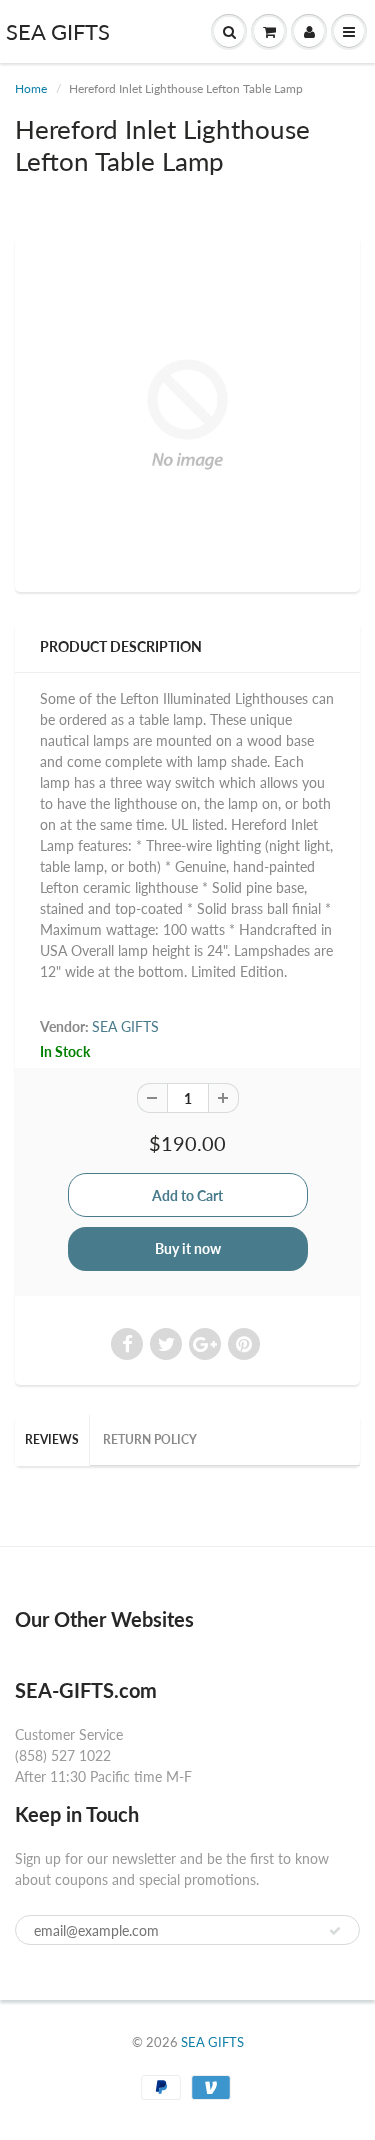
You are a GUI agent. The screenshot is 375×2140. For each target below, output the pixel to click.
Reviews (52, 1439)
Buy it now (188, 1248)
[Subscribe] (335, 1931)
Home (31, 88)
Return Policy (150, 1439)
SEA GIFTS (58, 31)
